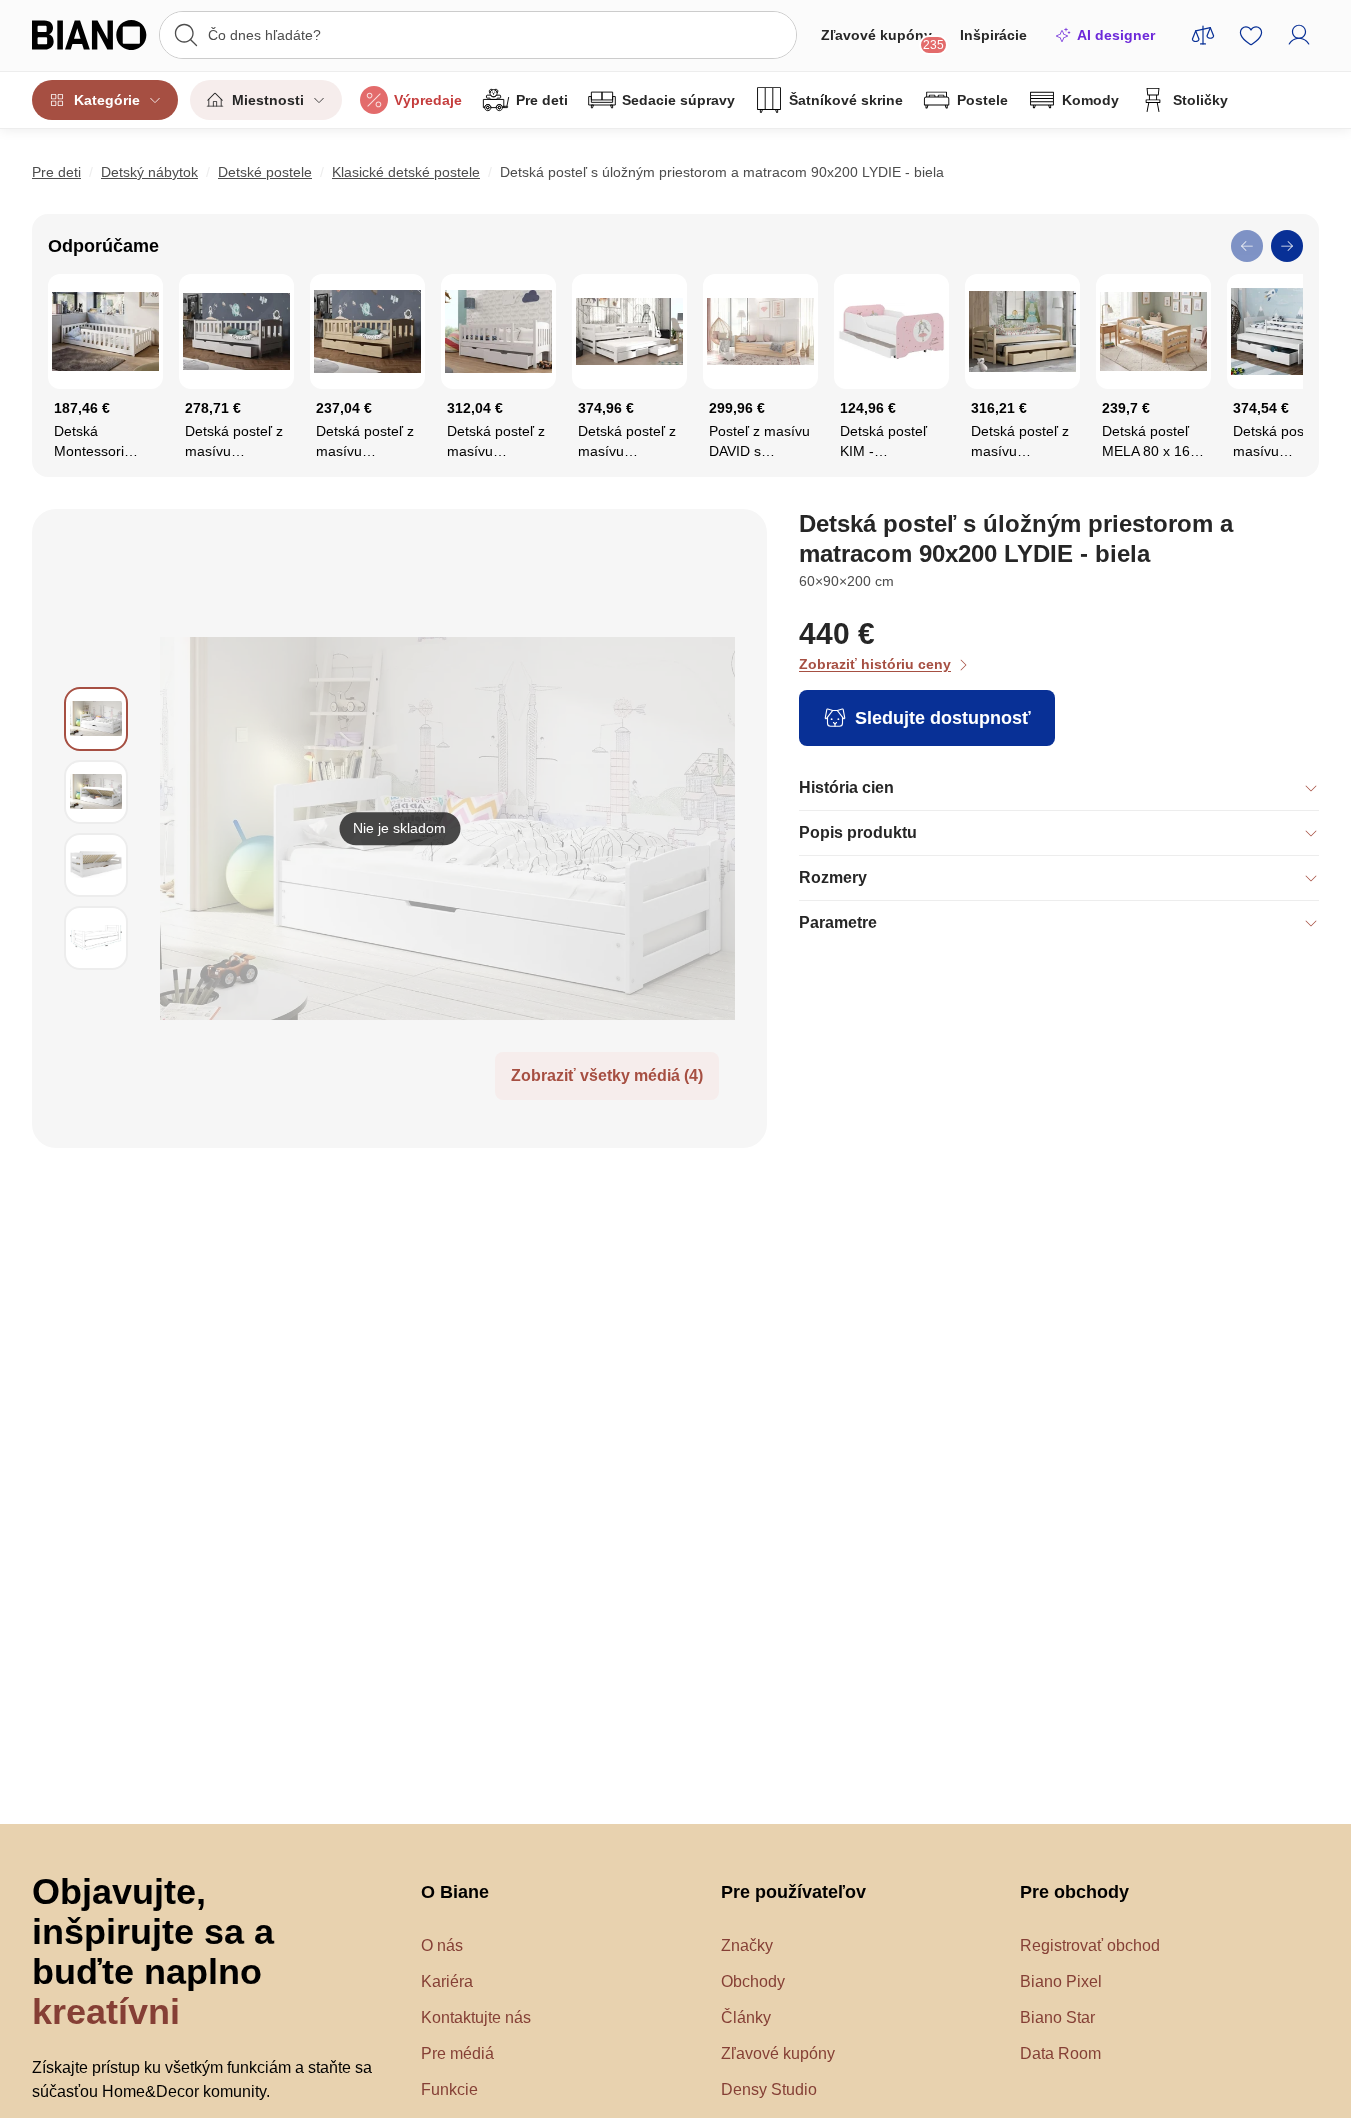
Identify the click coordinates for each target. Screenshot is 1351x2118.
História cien (846, 787)
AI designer (1116, 35)
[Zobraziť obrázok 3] (96, 865)
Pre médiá (457, 2053)
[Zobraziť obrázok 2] (96, 792)
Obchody (753, 1981)
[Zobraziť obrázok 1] (96, 719)
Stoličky (1200, 100)
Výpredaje (428, 100)
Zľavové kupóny (882, 39)
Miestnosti (268, 100)
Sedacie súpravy (678, 100)
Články (746, 2017)
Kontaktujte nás (476, 2017)
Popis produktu (858, 832)
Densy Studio (769, 2089)
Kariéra (447, 1981)
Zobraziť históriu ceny (875, 664)
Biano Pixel (1061, 1981)
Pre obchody (1074, 1892)
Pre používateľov (793, 1892)
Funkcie (449, 2089)
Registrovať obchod (1090, 1945)
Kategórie (107, 100)
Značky (747, 1945)
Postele (982, 100)
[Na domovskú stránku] (89, 35)
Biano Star (1057, 2017)
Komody (1090, 100)
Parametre (838, 922)
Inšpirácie (993, 35)
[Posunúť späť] (1247, 246)
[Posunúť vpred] (1287, 246)
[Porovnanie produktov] (1203, 35)
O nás (442, 1945)
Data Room (1060, 2053)
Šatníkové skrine (846, 100)
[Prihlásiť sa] (1299, 35)
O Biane (455, 1892)
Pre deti (542, 100)
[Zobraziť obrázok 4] (96, 938)
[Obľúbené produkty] (1251, 35)
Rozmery (833, 877)
